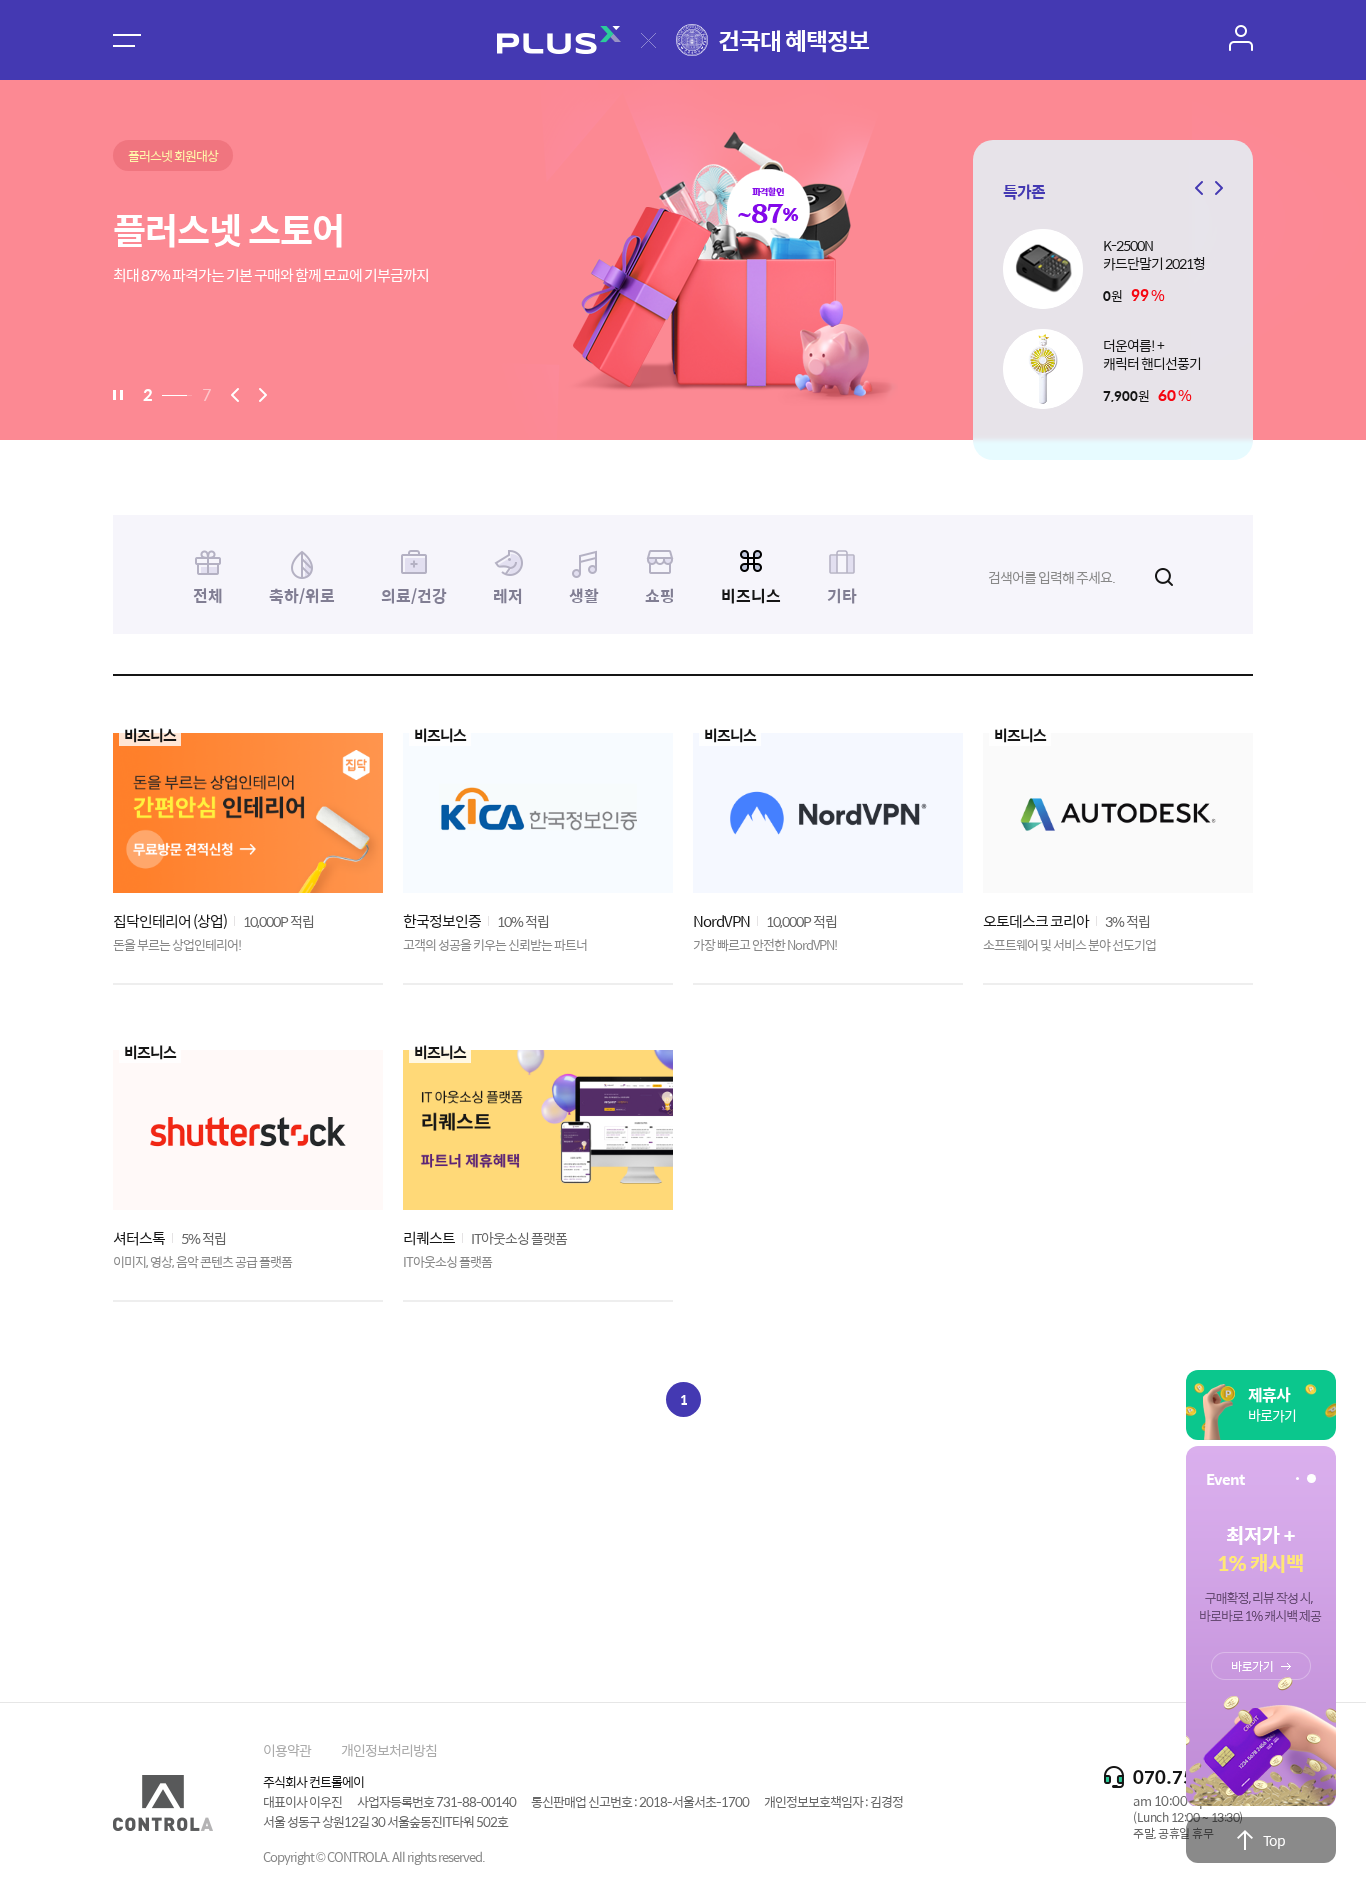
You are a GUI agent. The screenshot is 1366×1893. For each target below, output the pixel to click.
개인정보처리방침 (389, 1750)
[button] (1216, 188)
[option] (683, 260)
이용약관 (287, 1750)
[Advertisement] (683, 1542)
